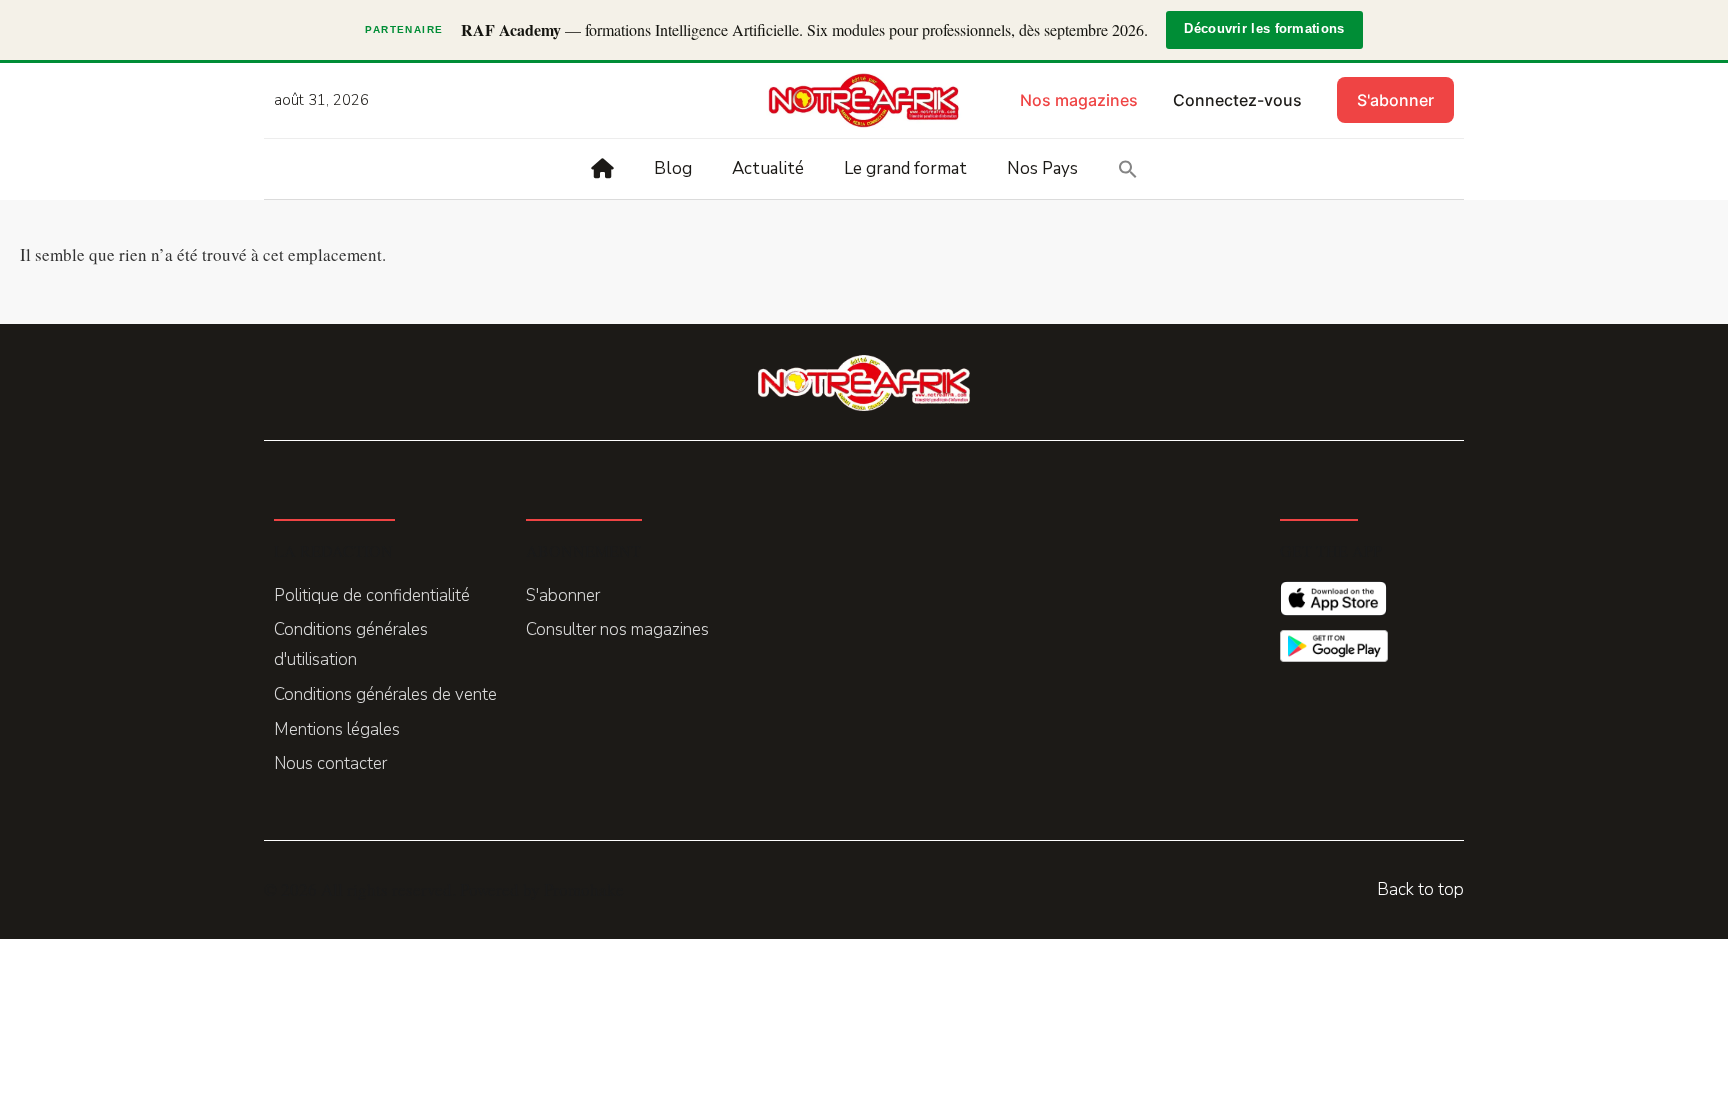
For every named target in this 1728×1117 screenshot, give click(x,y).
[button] (1128, 169)
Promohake (584, 889)
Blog (673, 168)
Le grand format (905, 168)
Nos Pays (1042, 168)
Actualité (768, 168)
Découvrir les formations (1264, 29)
